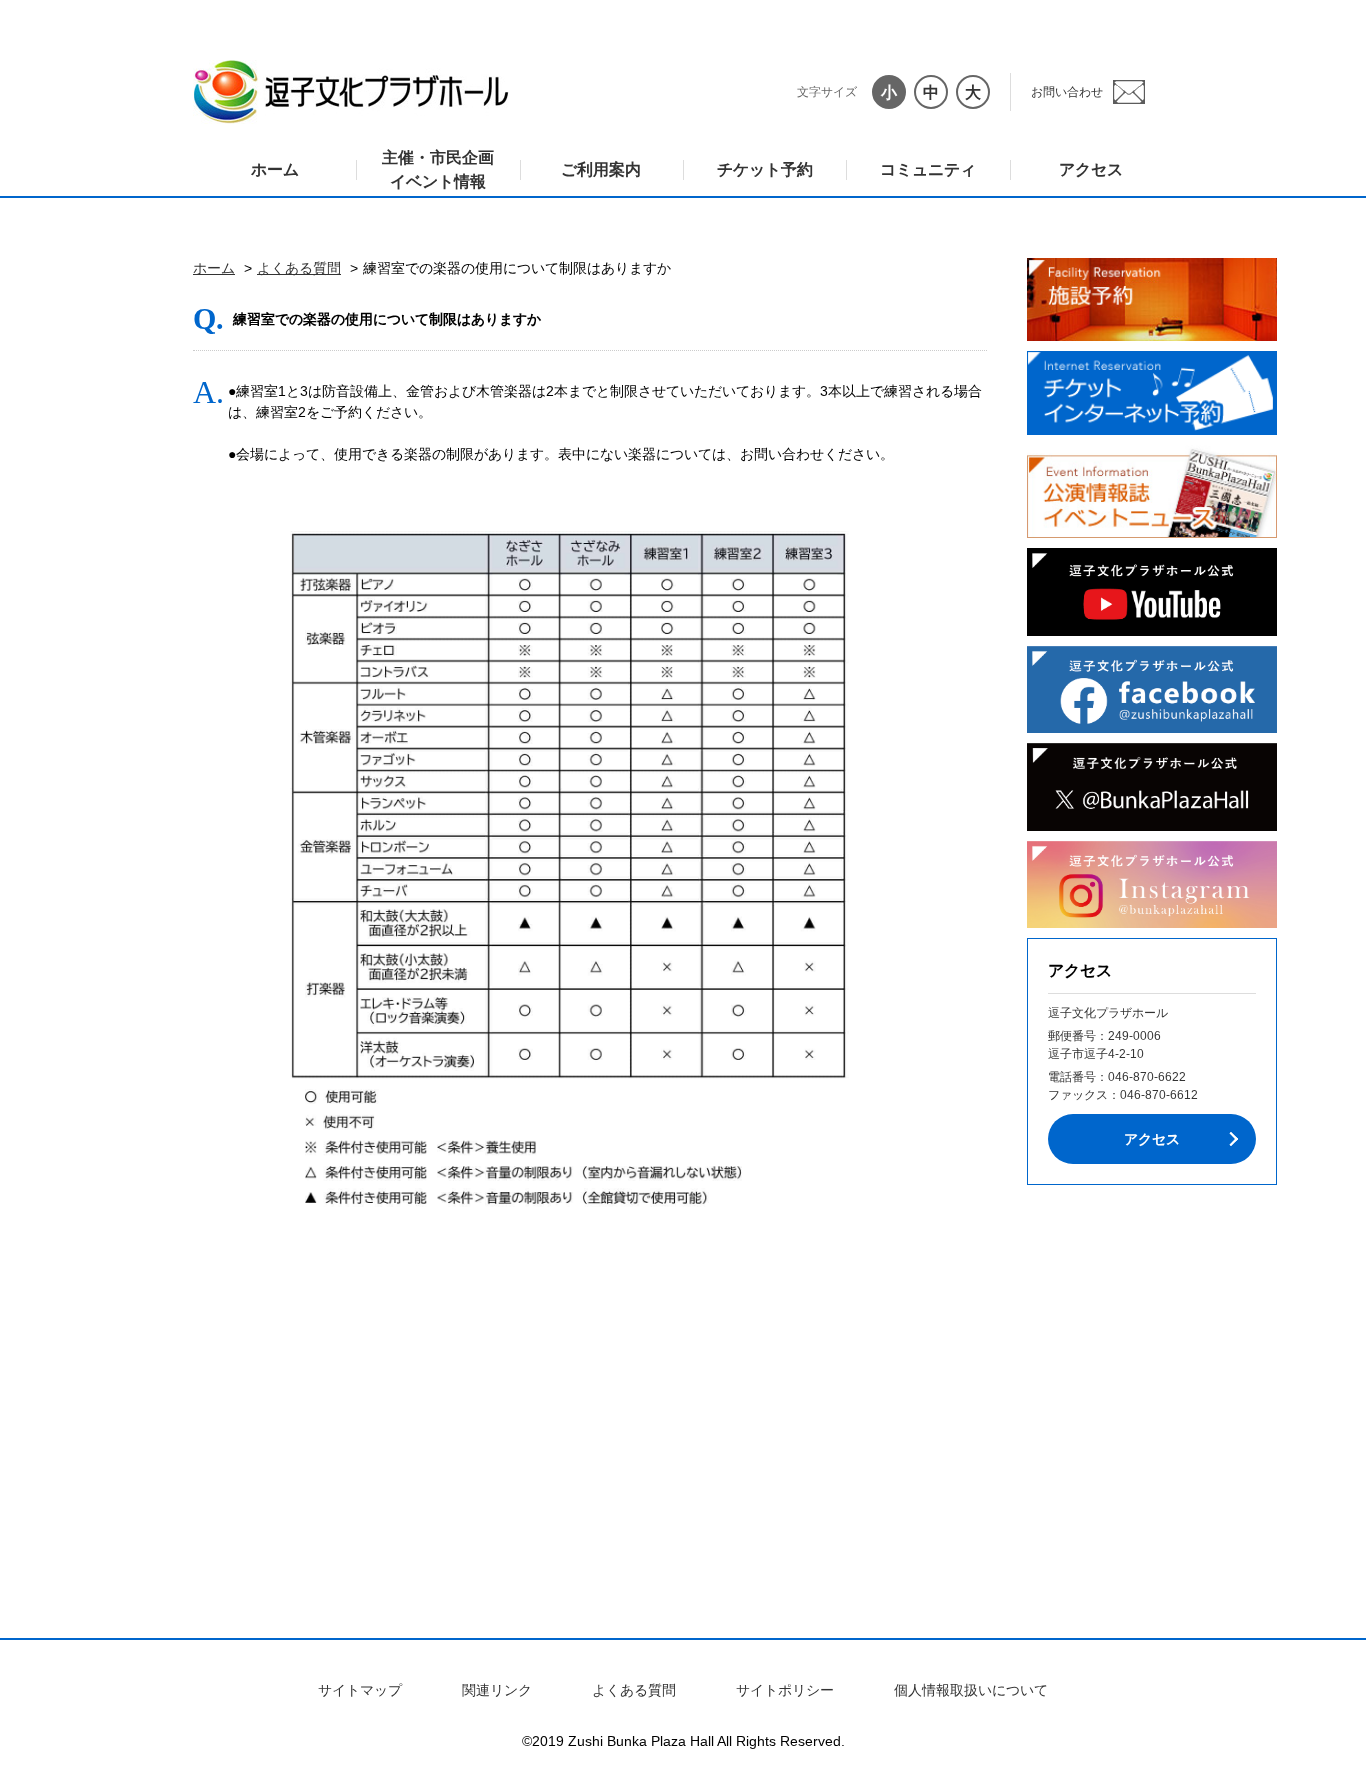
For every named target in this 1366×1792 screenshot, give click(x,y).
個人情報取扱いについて (971, 1690)
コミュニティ (928, 169)
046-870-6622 (1147, 1077)
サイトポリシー (785, 1690)
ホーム (275, 169)
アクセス (1091, 169)
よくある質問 (299, 268)
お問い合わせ (1067, 92)
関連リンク (497, 1690)
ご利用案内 (601, 169)
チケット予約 (765, 169)
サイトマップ (360, 1690)
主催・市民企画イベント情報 (438, 169)
